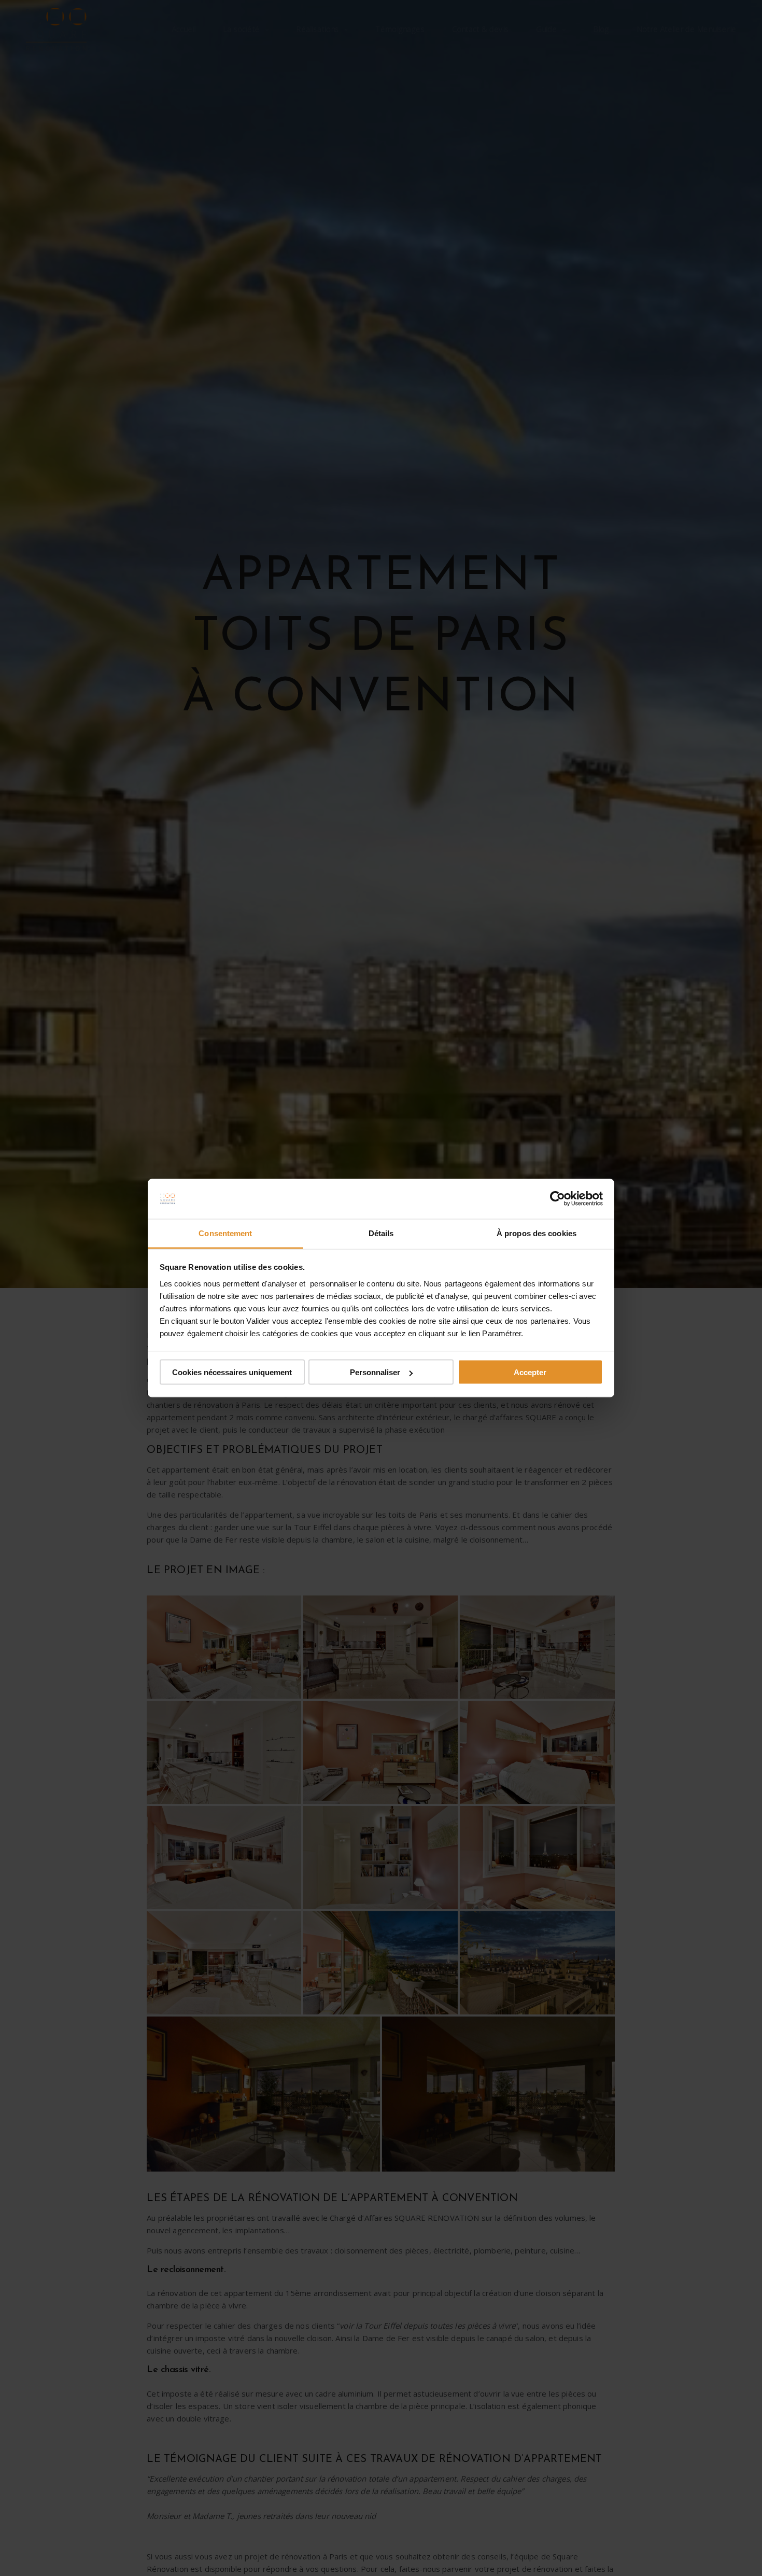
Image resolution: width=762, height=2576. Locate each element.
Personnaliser (375, 1372)
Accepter (530, 1372)
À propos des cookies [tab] (537, 1233)
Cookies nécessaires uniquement (232, 1372)
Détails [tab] (381, 1233)
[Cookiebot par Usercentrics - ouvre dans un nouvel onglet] (558, 1199)
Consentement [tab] (225, 1233)
